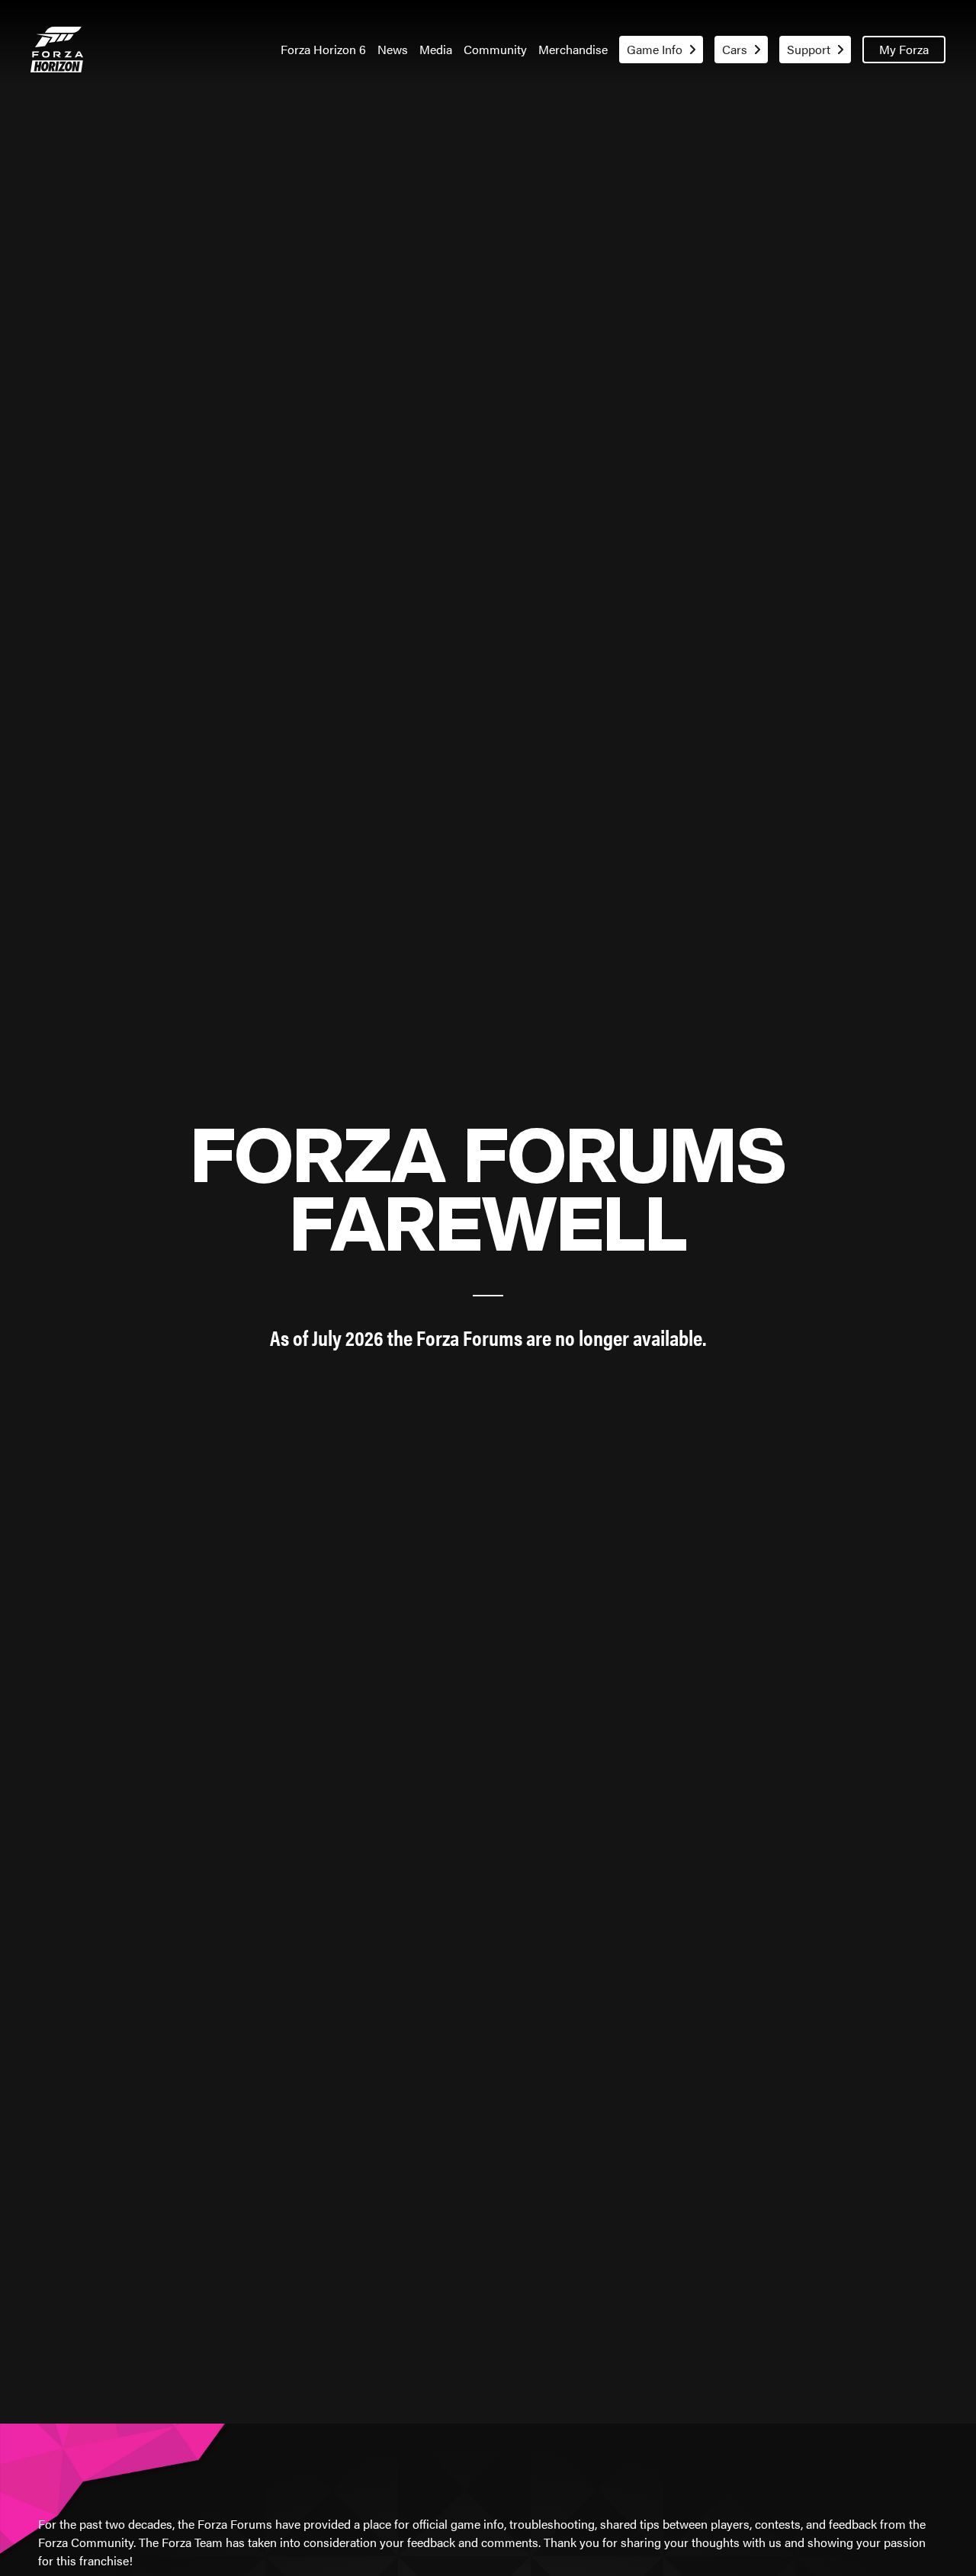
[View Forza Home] (57, 50)
